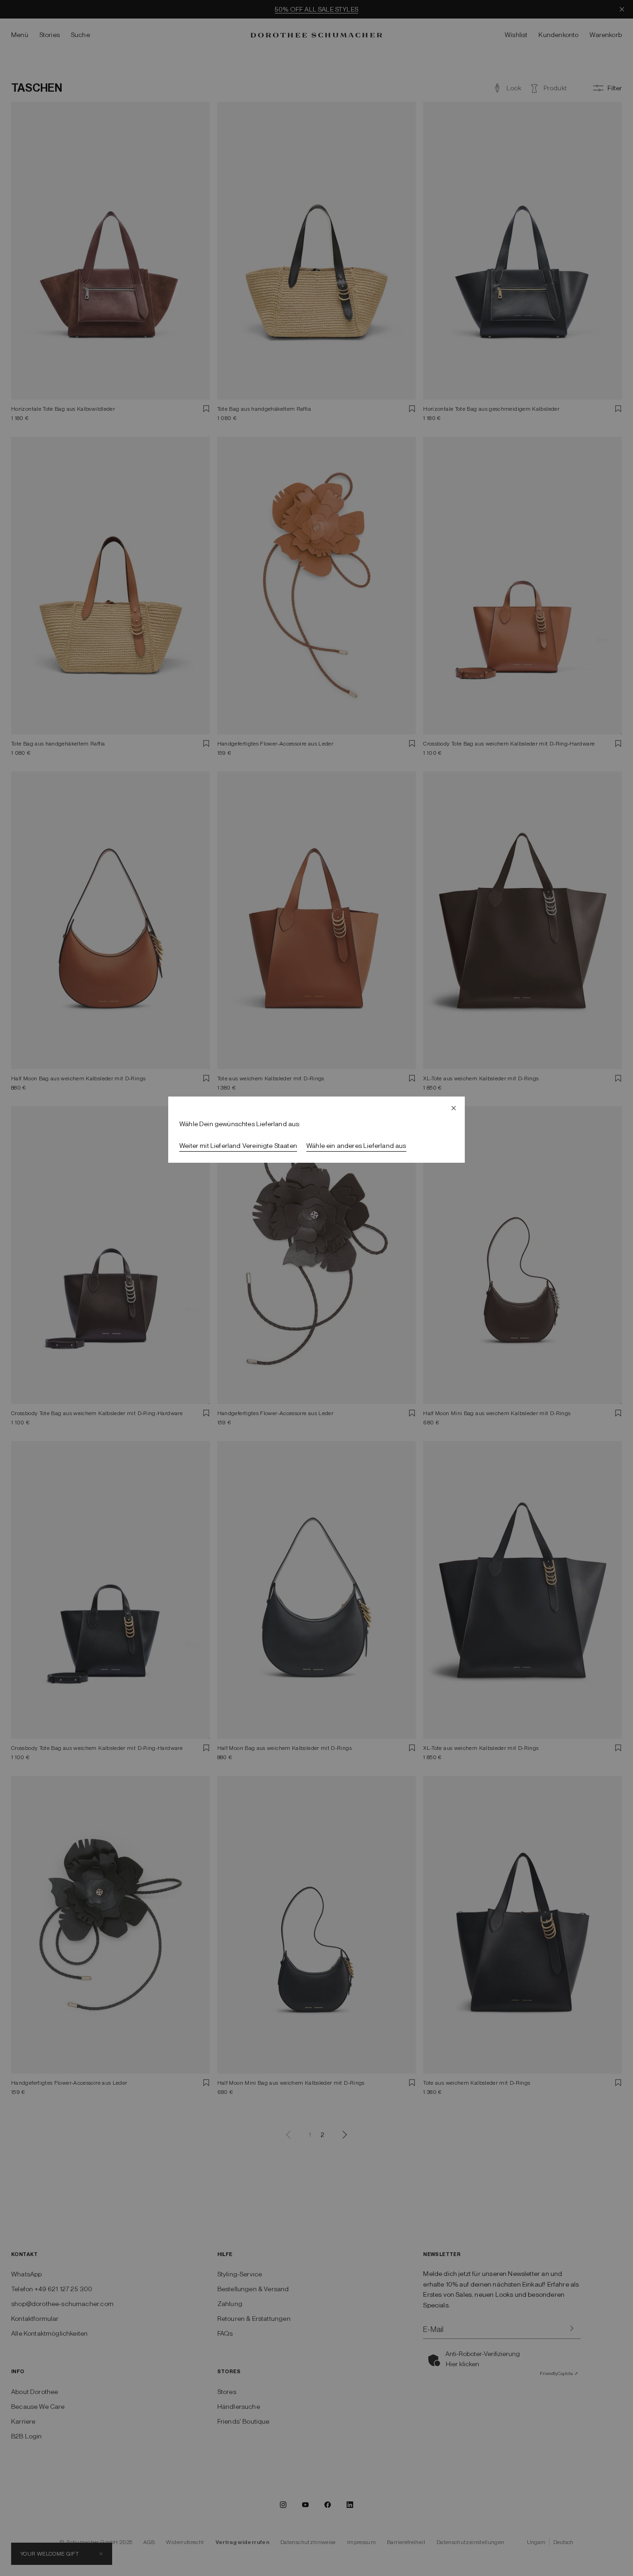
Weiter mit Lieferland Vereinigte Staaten (238, 1146)
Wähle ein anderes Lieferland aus (356, 1146)
